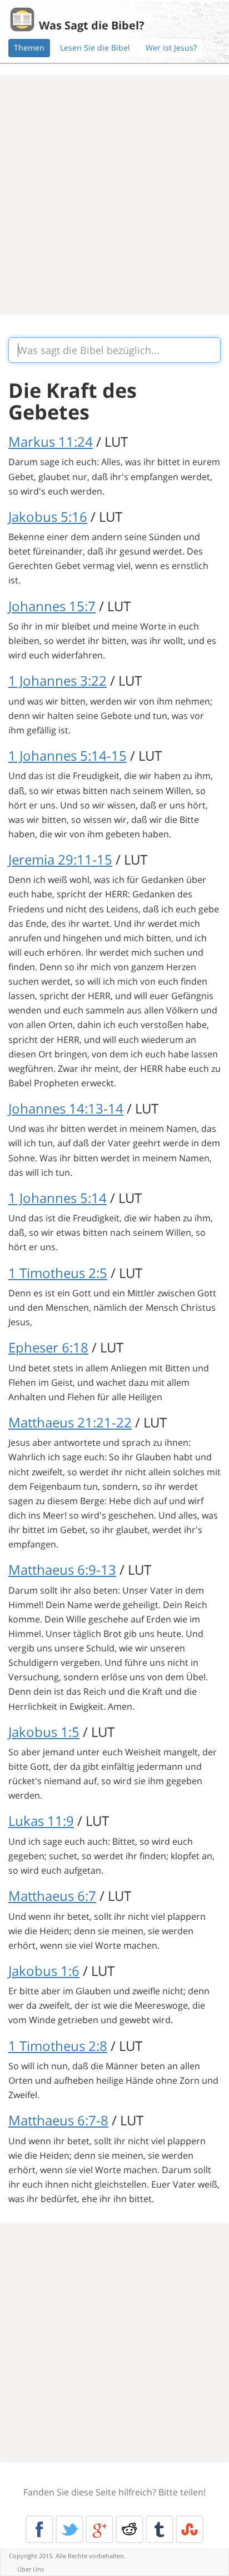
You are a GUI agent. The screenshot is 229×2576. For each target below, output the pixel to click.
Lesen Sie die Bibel (95, 48)
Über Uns (31, 2569)
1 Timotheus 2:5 (58, 1273)
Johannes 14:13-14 (66, 1108)
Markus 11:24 (51, 441)
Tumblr (160, 2529)
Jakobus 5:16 (48, 516)
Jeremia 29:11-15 (60, 859)
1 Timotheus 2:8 (58, 2046)
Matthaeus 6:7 (52, 1896)
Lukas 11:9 (41, 1821)
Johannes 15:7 (52, 606)
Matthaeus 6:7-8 (58, 2120)
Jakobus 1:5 (44, 1732)
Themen (29, 48)
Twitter (69, 2529)
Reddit (130, 2529)
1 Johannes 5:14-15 (68, 755)
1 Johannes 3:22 (58, 680)
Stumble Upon (190, 2529)
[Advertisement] (114, 195)
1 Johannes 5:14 (58, 1198)
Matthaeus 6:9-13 (62, 1569)
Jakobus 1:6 (44, 1971)
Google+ (99, 2529)
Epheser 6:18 (48, 1347)
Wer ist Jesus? (171, 48)
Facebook (39, 2529)
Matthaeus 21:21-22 (70, 1422)
